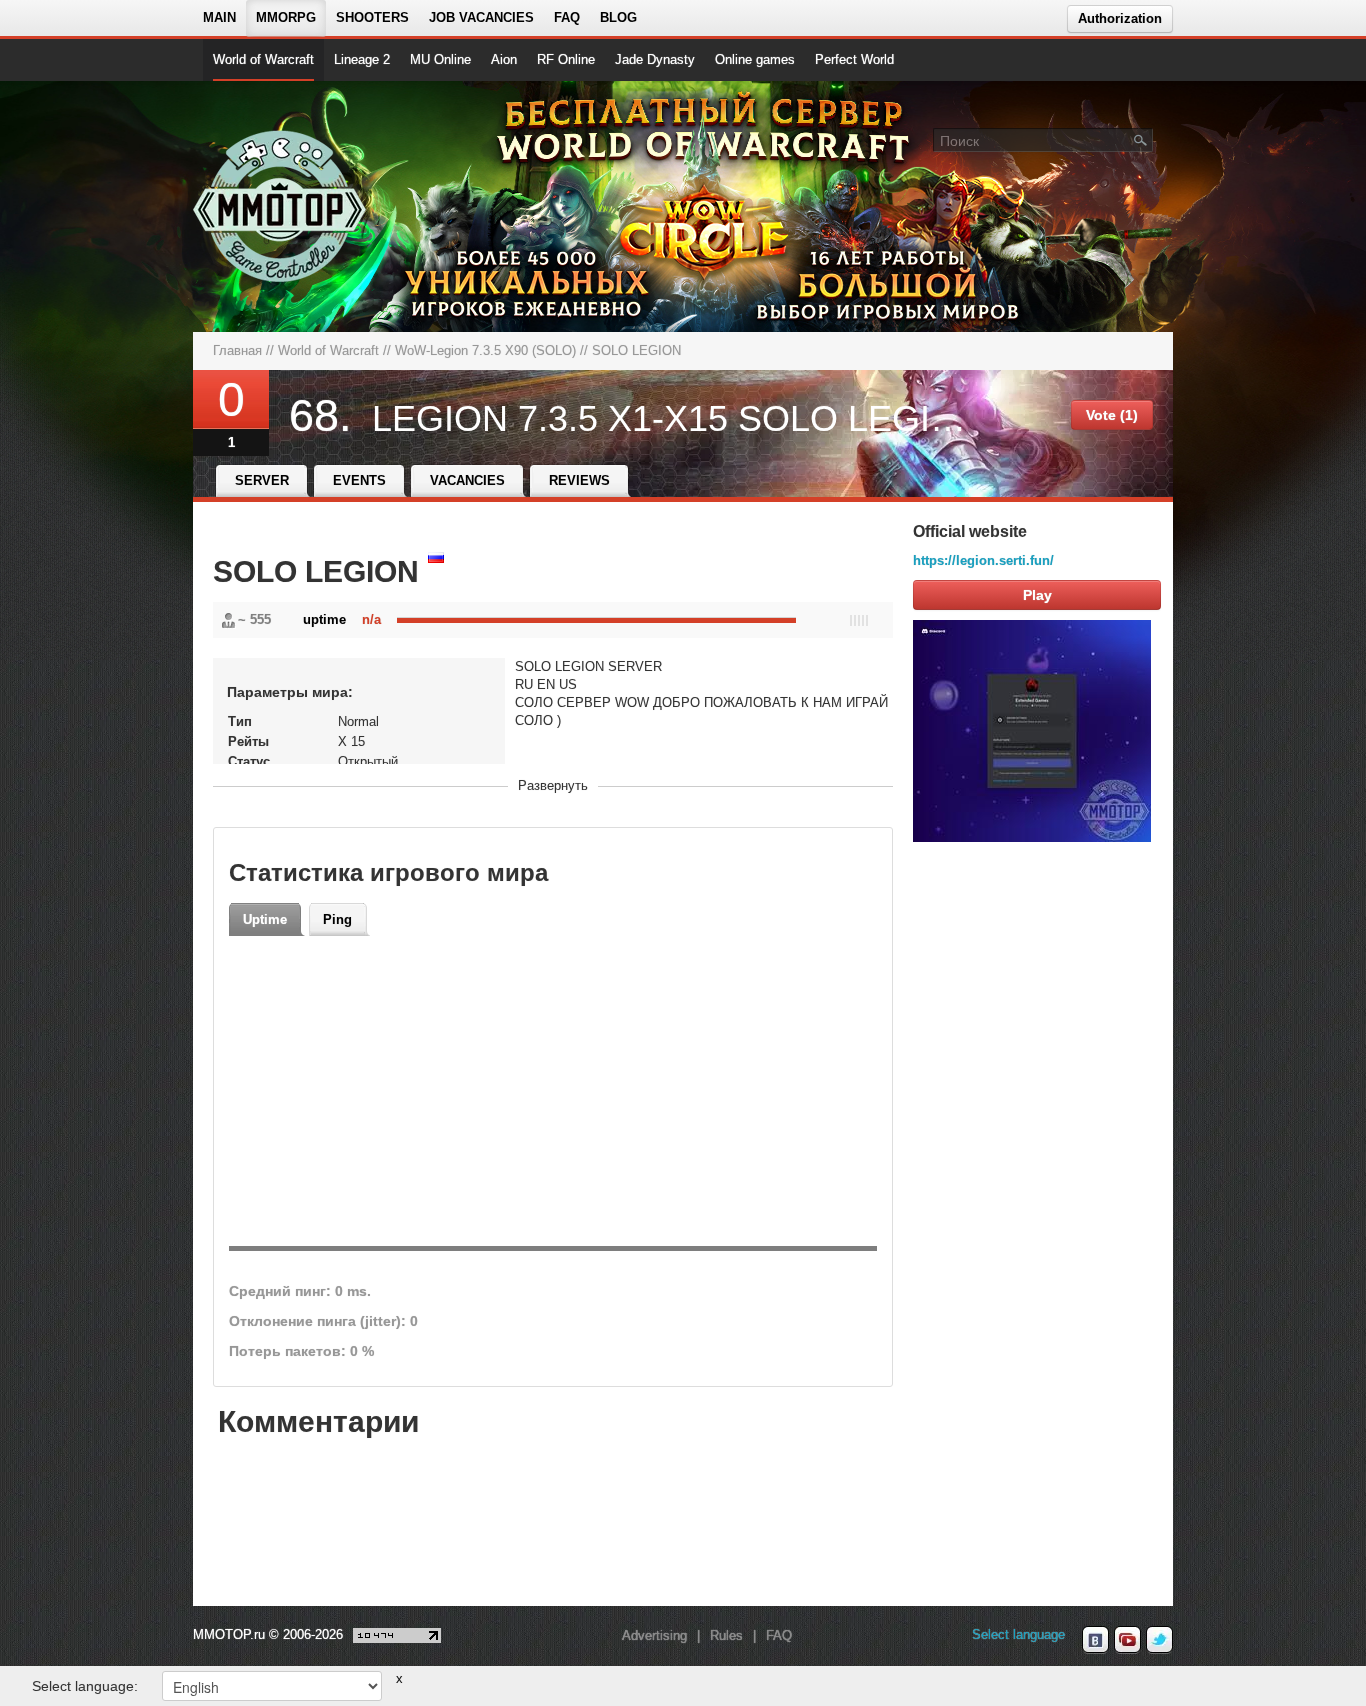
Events (359, 480)
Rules (726, 1635)
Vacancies (467, 480)
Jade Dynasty (655, 59)
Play (1037, 595)
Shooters (372, 17)
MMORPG (286, 17)
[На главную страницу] (280, 206)
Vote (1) (1112, 415)
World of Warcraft (263, 59)
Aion (504, 59)
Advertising (654, 1635)
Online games (755, 59)
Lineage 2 (362, 59)
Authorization (1120, 18)
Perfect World (854, 59)
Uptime (265, 919)
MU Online (440, 59)
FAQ (567, 17)
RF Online (566, 59)
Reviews (579, 480)
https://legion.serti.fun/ (983, 560)
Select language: (85, 1686)
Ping (337, 919)
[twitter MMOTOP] (1159, 1640)
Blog (618, 17)
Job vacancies (481, 17)
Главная (237, 350)
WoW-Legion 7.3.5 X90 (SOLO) (485, 350)
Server (262, 480)
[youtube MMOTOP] (1127, 1640)
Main (219, 17)
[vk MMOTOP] (1095, 1640)
